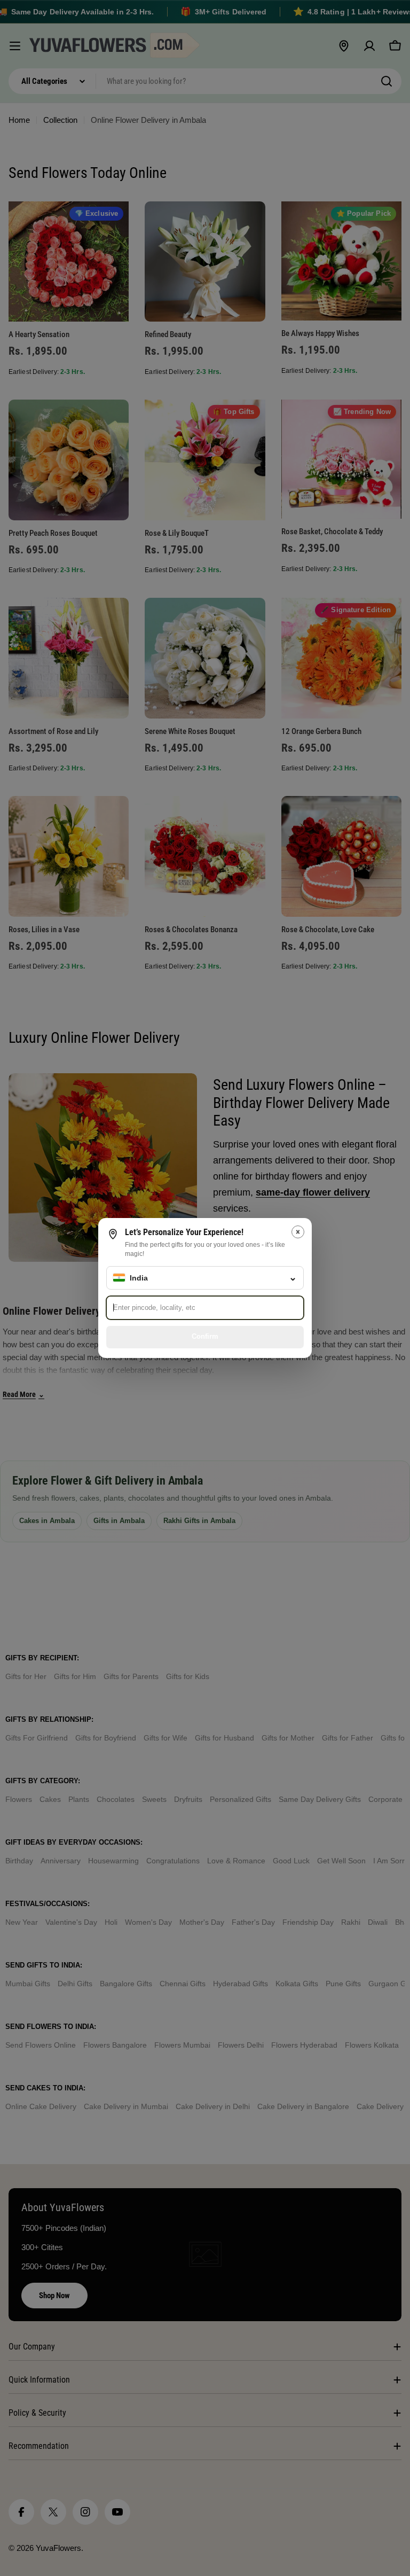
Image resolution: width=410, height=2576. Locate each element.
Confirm (205, 1336)
